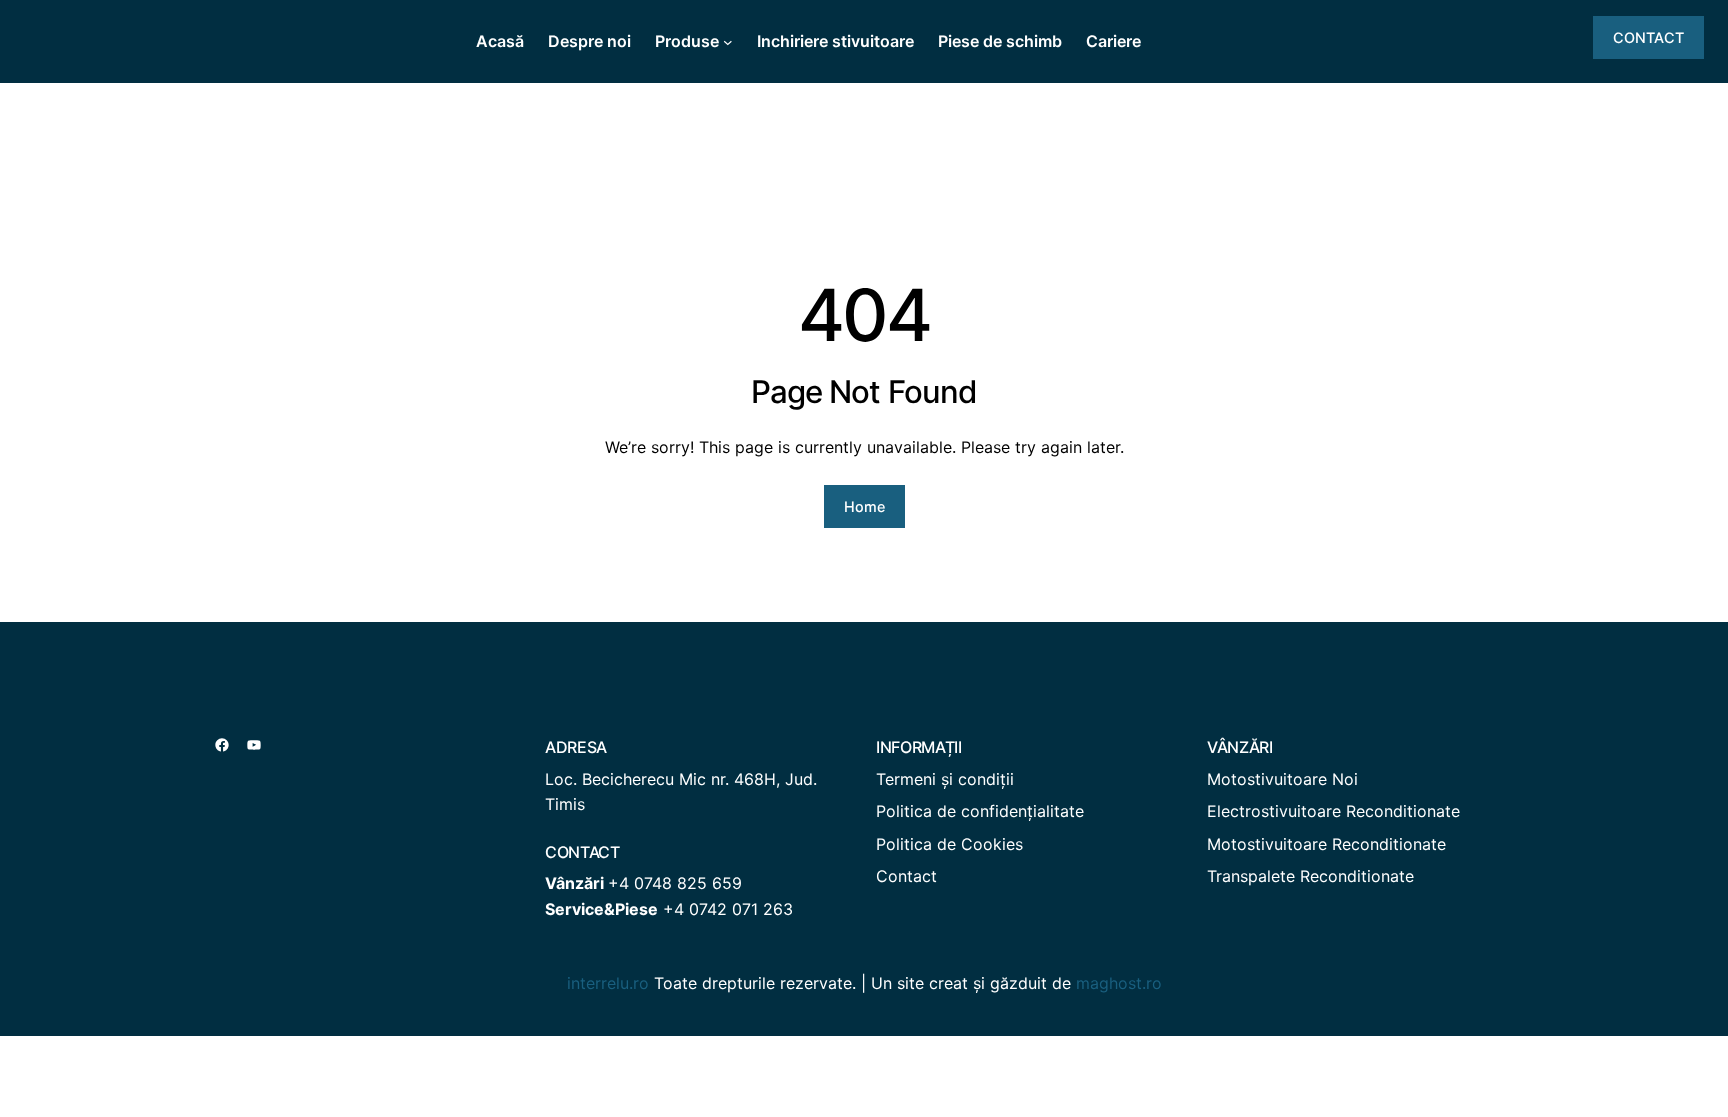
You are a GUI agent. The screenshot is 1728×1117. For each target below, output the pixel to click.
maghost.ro (1119, 983)
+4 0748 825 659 (675, 883)
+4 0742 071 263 (728, 909)
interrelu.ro (608, 983)
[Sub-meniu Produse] (728, 42)
